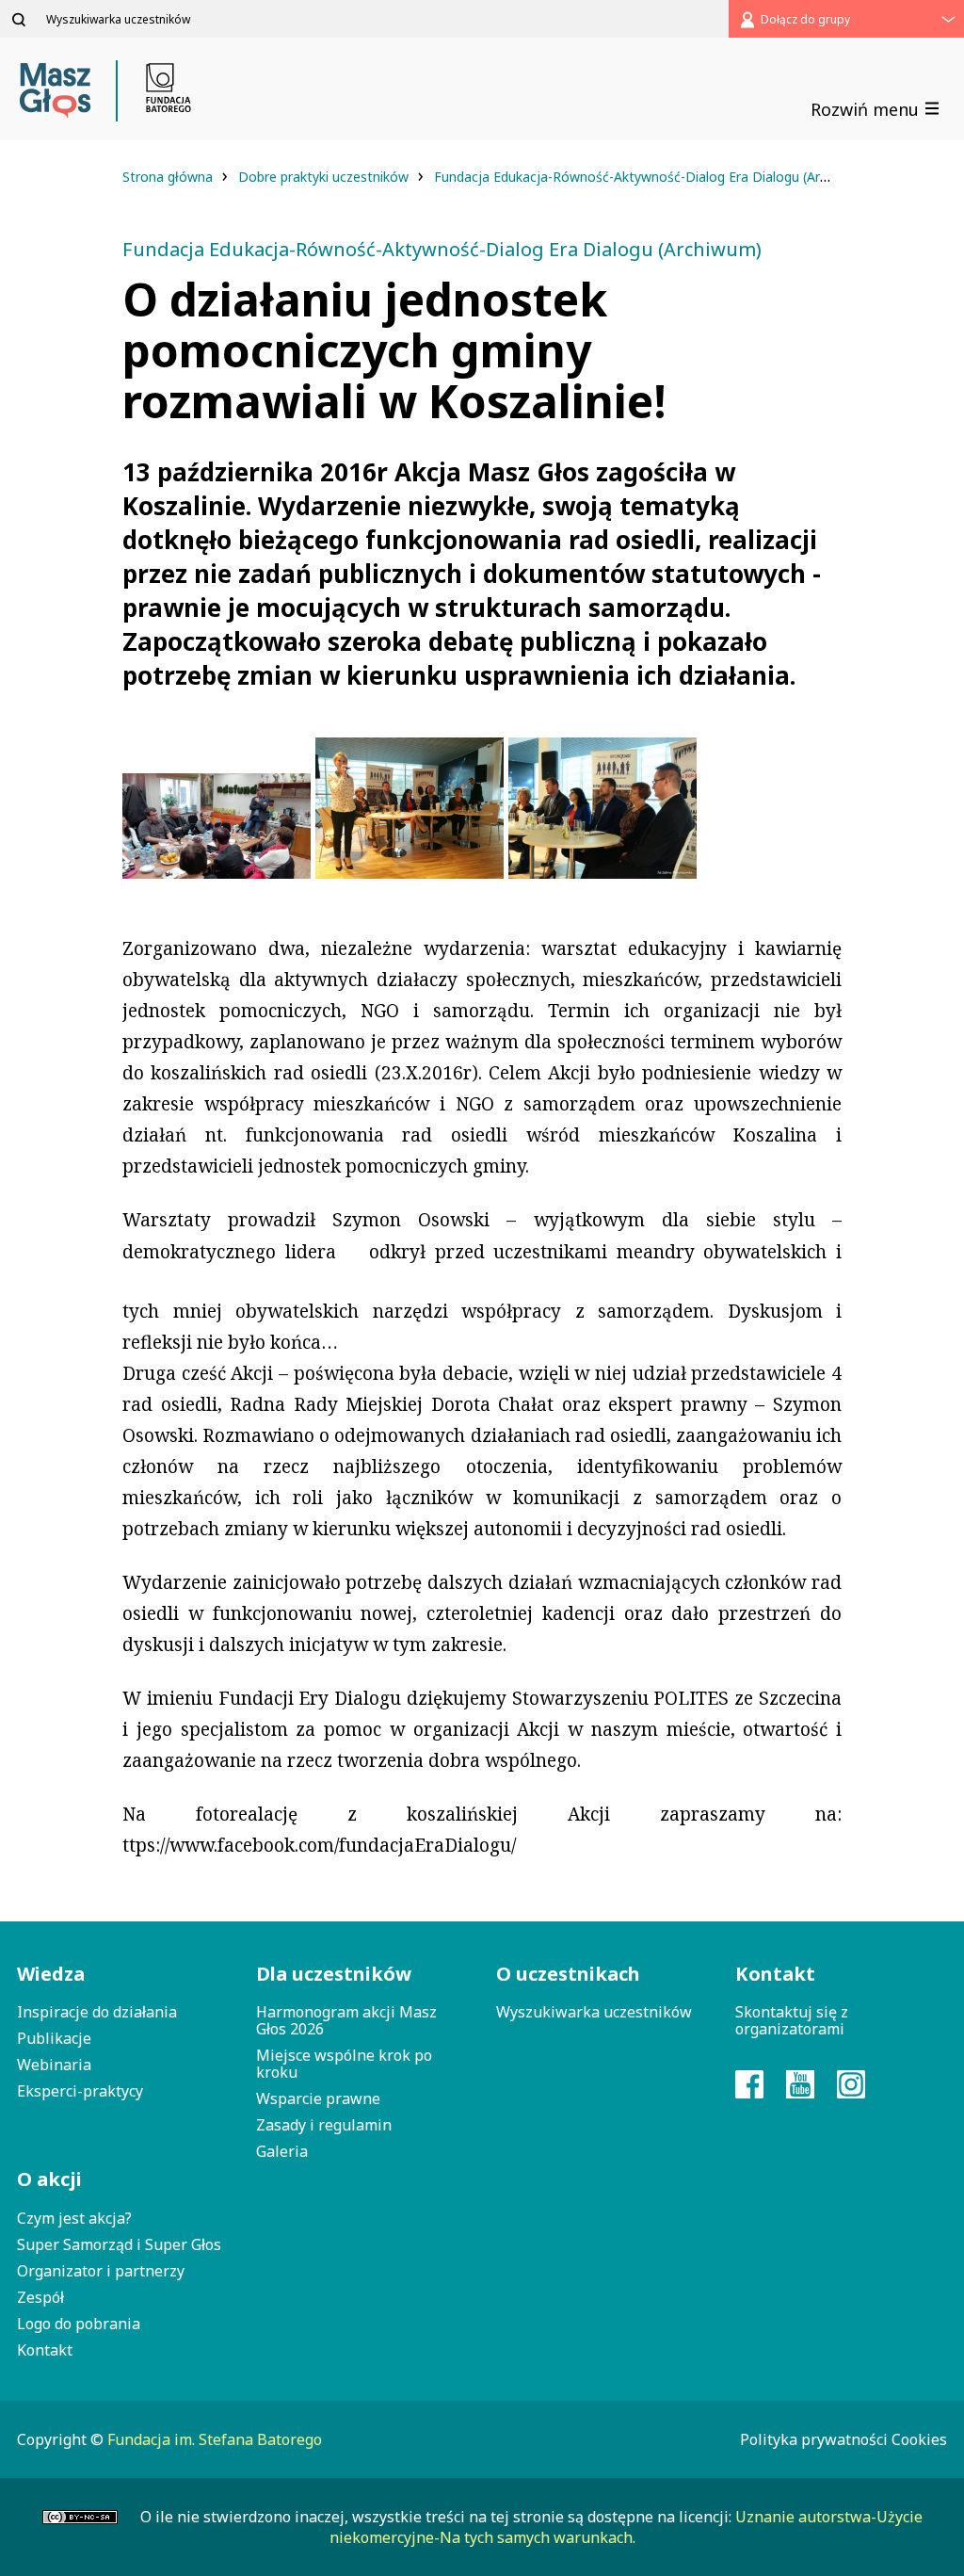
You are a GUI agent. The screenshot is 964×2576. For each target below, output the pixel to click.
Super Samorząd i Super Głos (119, 2244)
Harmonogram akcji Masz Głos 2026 (346, 2020)
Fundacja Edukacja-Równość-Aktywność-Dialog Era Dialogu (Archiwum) (655, 177)
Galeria (282, 2151)
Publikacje (54, 2038)
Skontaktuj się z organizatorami (792, 2020)
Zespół (40, 2297)
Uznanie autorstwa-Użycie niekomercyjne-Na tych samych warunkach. (626, 2527)
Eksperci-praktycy (80, 2091)
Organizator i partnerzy (101, 2271)
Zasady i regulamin (324, 2125)
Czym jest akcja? (74, 2218)
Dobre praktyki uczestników (325, 177)
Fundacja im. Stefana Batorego (215, 2439)
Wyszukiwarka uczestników (594, 2012)
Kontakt (45, 2350)
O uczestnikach (568, 1974)
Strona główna (169, 177)
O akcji (49, 2179)
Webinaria (54, 2065)
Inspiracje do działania (97, 2012)
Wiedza (51, 1974)
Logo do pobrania (79, 2324)
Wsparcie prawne (318, 2098)
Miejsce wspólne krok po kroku (344, 2064)
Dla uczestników (334, 1974)
